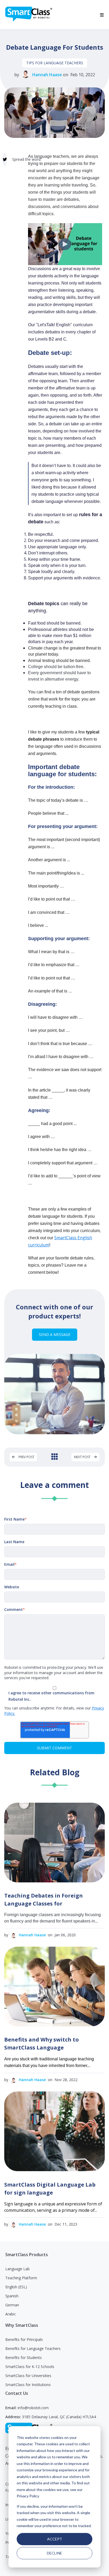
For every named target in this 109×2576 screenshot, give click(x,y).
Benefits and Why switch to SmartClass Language (42, 2044)
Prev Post (26, 1457)
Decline (54, 2553)
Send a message (55, 1334)
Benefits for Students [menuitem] (24, 2358)
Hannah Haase (47, 75)
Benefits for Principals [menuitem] (24, 2339)
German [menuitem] (12, 2305)
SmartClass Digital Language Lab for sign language (50, 2189)
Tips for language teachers (55, 63)
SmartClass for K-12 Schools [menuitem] (30, 2367)
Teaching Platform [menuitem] (21, 2278)
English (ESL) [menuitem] (16, 2287)
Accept (55, 2539)
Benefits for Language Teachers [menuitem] (33, 2348)
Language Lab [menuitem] (17, 2269)
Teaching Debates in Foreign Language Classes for (44, 1900)
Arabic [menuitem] (11, 2314)
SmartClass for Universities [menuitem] (28, 2376)
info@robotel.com (33, 2408)
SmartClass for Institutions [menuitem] (28, 2385)
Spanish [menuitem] (12, 2296)
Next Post (83, 1457)
